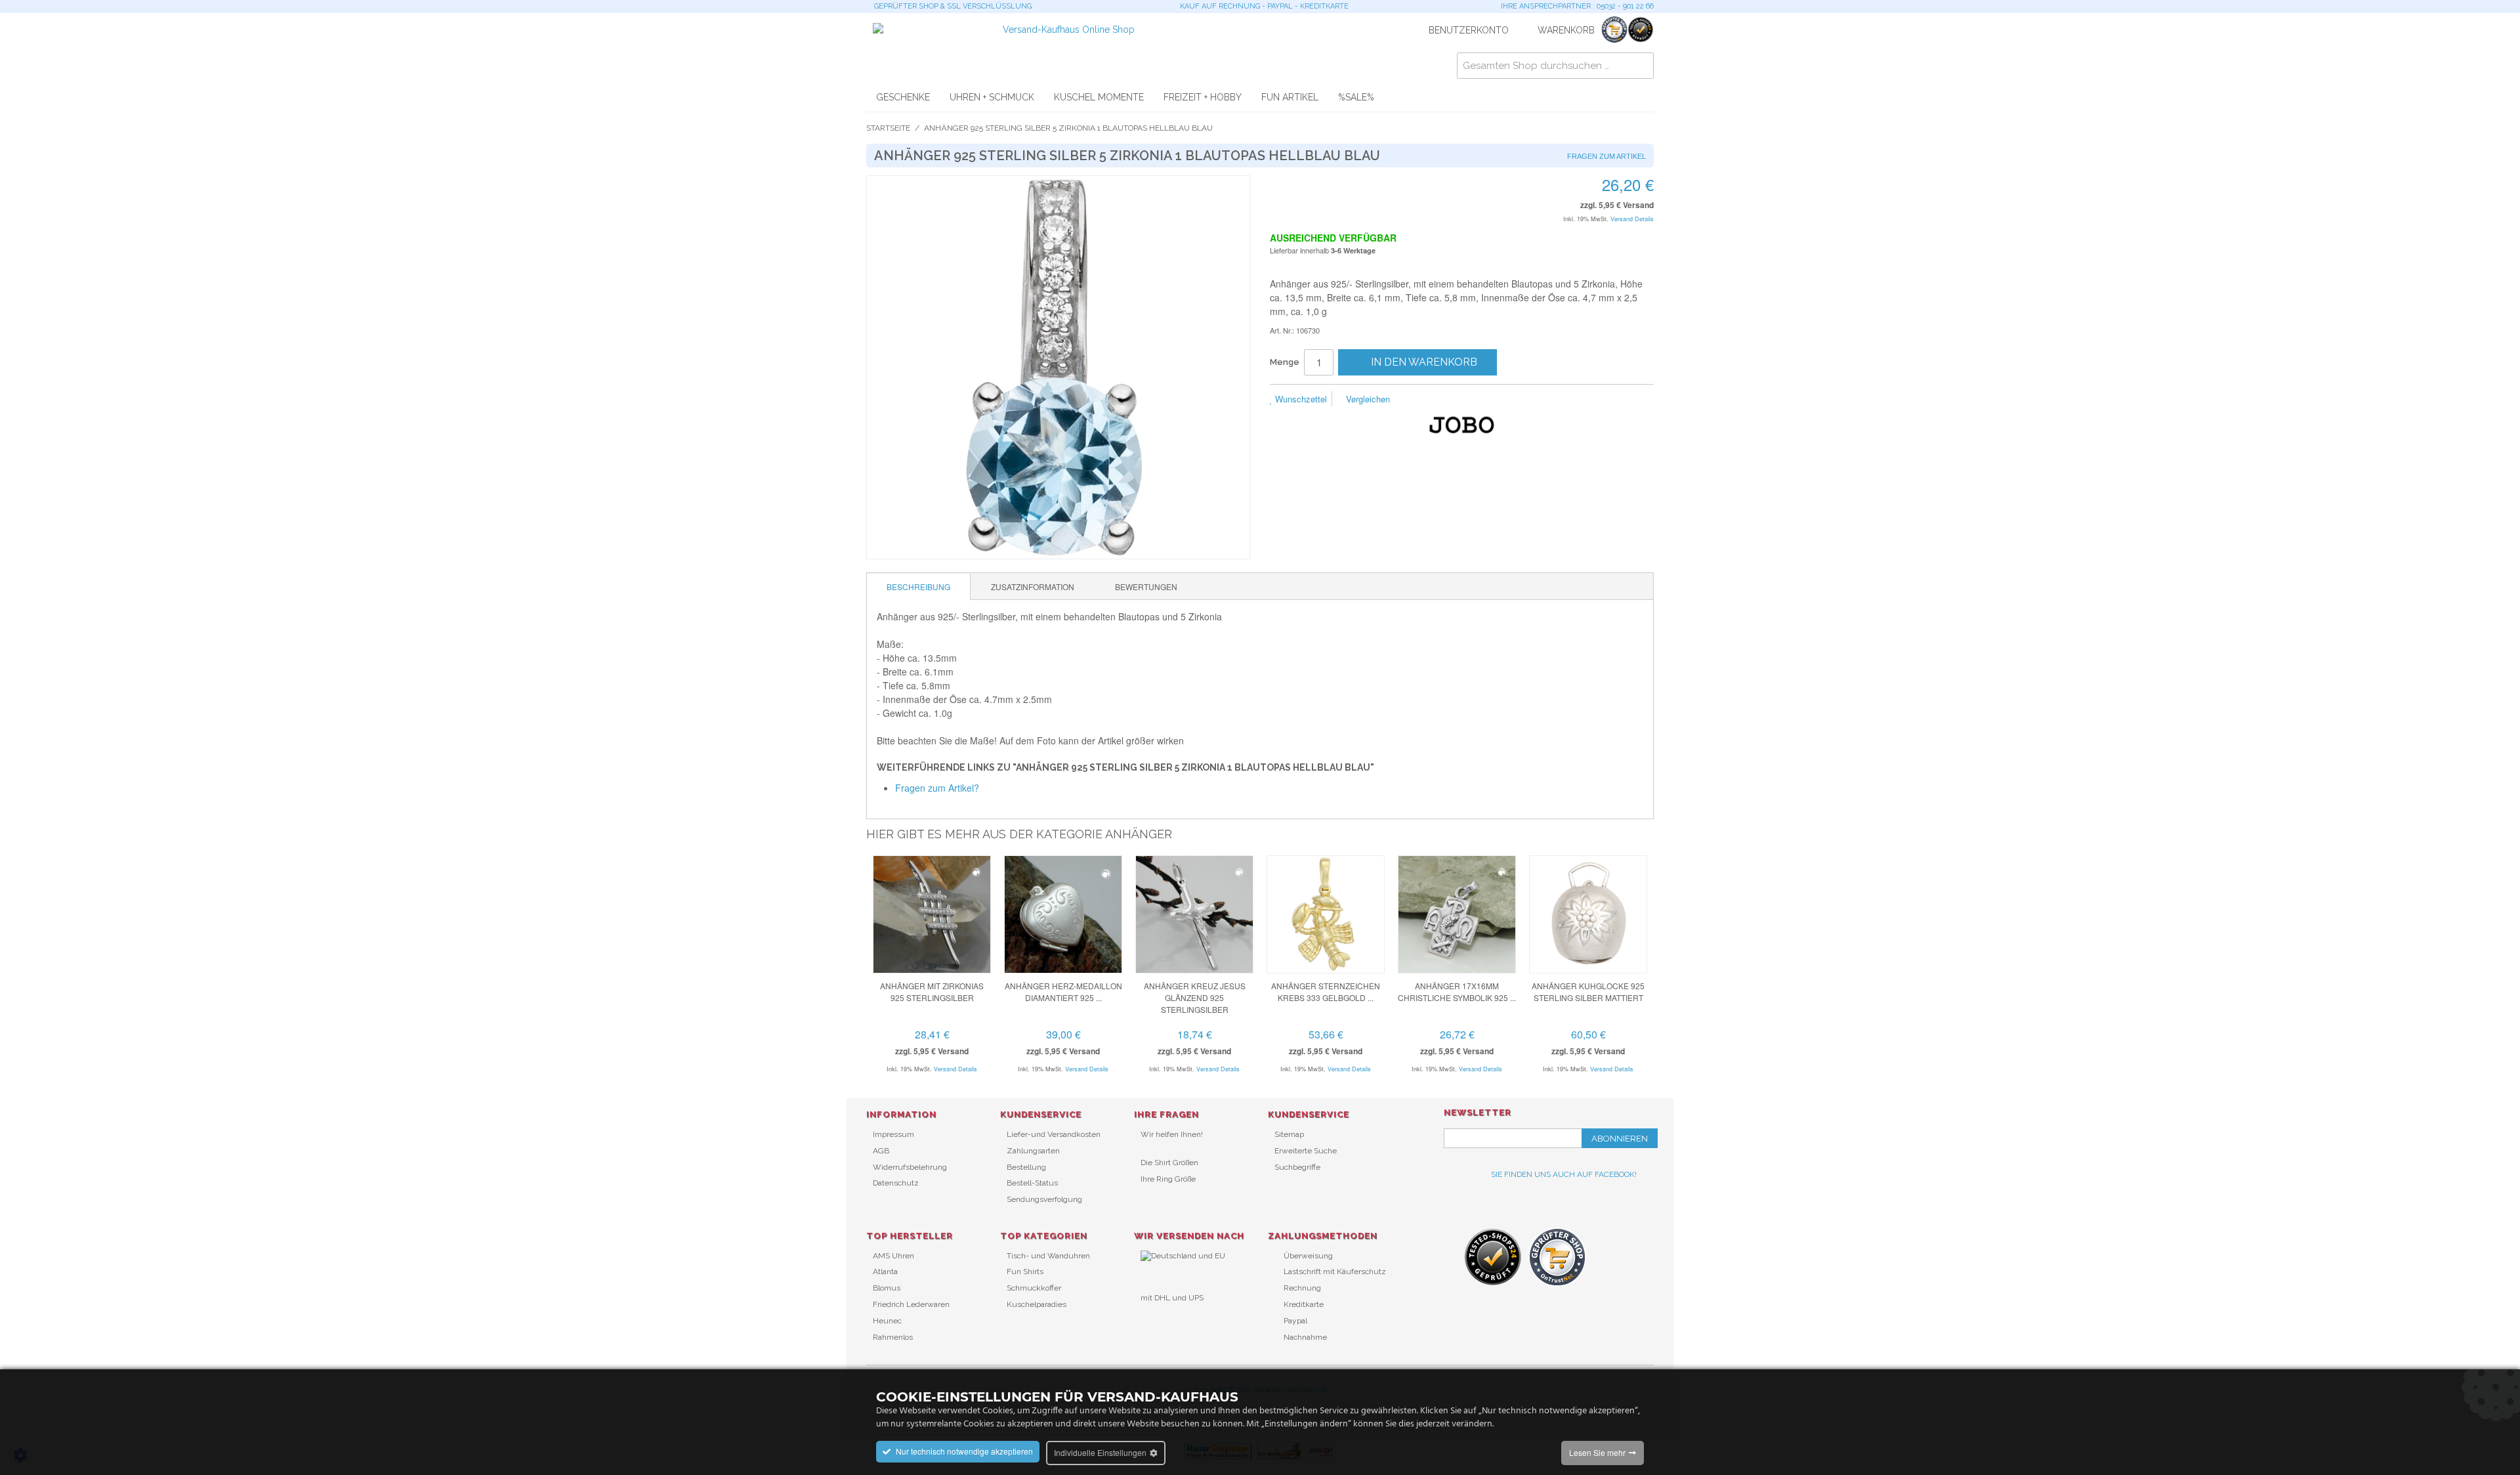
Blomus (887, 1288)
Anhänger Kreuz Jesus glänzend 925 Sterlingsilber (1195, 997)
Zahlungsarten (1033, 1151)
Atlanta (885, 1272)
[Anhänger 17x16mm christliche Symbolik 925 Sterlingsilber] (1457, 914)
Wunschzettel (1300, 399)
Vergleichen (1367, 399)
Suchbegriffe (1297, 1167)
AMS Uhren (893, 1256)
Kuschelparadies (1037, 1304)
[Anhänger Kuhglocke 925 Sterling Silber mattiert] (1588, 914)
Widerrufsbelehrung (910, 1167)
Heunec (887, 1321)
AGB (881, 1151)
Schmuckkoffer (1034, 1288)
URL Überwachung (1175, 1319)
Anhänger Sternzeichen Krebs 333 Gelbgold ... (1326, 992)
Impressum (893, 1134)
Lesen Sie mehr (1597, 1452)
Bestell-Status (1032, 1183)
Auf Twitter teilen (1470, 400)
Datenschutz (896, 1183)
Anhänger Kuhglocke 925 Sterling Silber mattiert (1588, 992)
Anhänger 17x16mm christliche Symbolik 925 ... (1457, 992)
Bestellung (1026, 1167)
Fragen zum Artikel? (937, 788)
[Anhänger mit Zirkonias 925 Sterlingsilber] (932, 914)
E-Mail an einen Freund (1417, 400)
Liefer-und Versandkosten (1054, 1134)
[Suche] (1641, 66)
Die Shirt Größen (1169, 1163)
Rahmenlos (893, 1337)
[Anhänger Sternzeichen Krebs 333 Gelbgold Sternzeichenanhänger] (1326, 914)
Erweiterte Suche (1306, 1151)
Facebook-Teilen (1444, 400)
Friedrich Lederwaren (911, 1304)
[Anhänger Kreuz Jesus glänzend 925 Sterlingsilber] (1194, 914)
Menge (1285, 362)
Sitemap (1289, 1134)
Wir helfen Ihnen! (1172, 1134)
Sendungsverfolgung (1044, 1199)
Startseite (888, 128)
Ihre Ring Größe (1168, 1179)
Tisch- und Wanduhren (1048, 1256)
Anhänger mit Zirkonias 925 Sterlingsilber (932, 992)
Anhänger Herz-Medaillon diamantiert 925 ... (1063, 992)
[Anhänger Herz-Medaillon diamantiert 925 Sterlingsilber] (1063, 914)
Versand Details (1632, 219)
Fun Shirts (1025, 1272)
